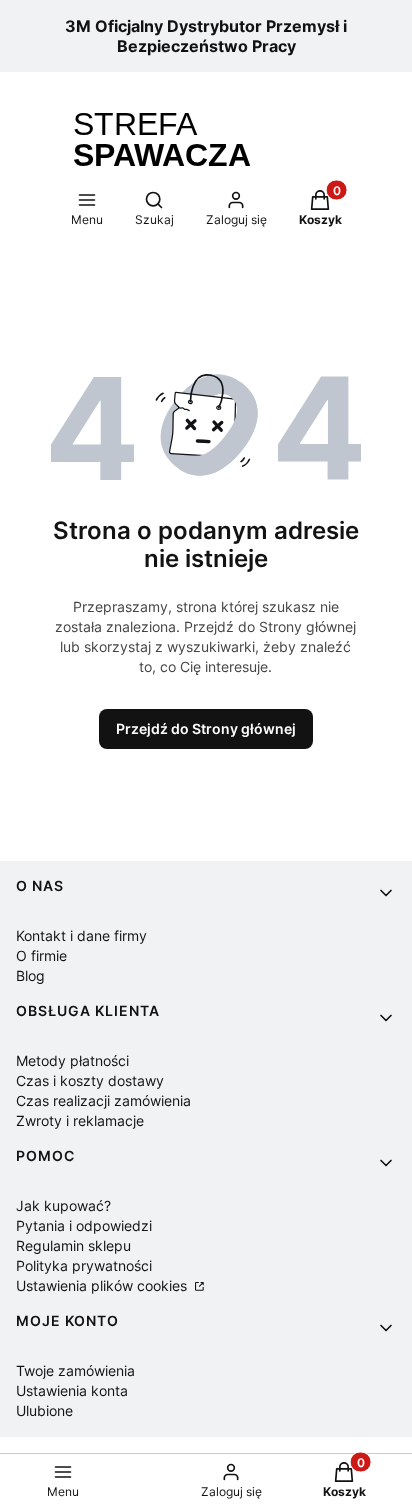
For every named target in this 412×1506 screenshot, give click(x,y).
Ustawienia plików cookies (103, 1285)
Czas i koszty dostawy (90, 1080)
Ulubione (44, 1410)
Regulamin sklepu (73, 1245)
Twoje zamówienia (75, 1370)
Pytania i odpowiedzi (84, 1225)
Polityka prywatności (84, 1265)
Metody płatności (72, 1060)
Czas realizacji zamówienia (103, 1100)
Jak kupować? (63, 1205)
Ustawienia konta (72, 1390)
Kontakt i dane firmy (81, 935)
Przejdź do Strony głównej (206, 728)
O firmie (41, 955)
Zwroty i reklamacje (80, 1120)
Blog (30, 975)
